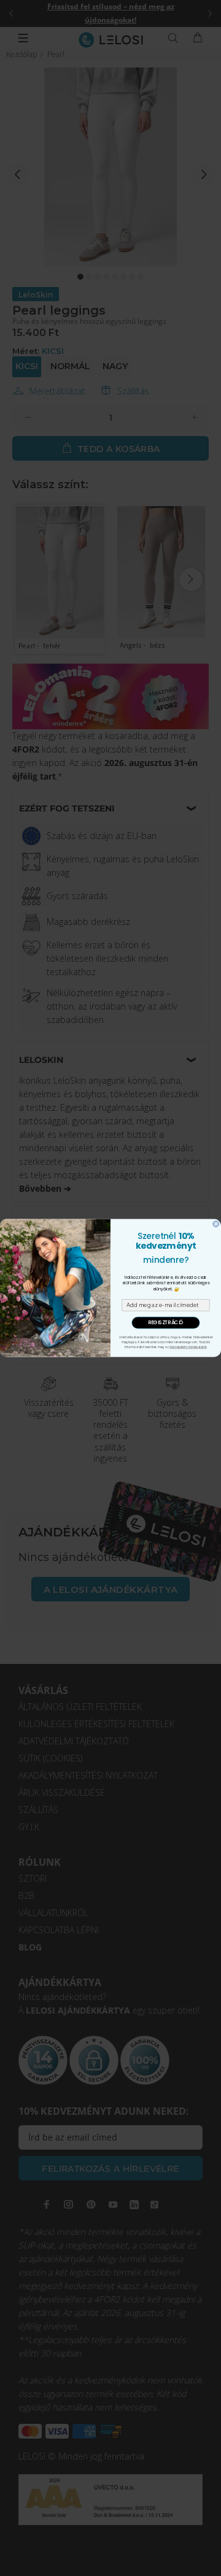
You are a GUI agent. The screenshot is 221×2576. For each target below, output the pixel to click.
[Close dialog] (216, 1224)
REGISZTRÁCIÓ (166, 1323)
